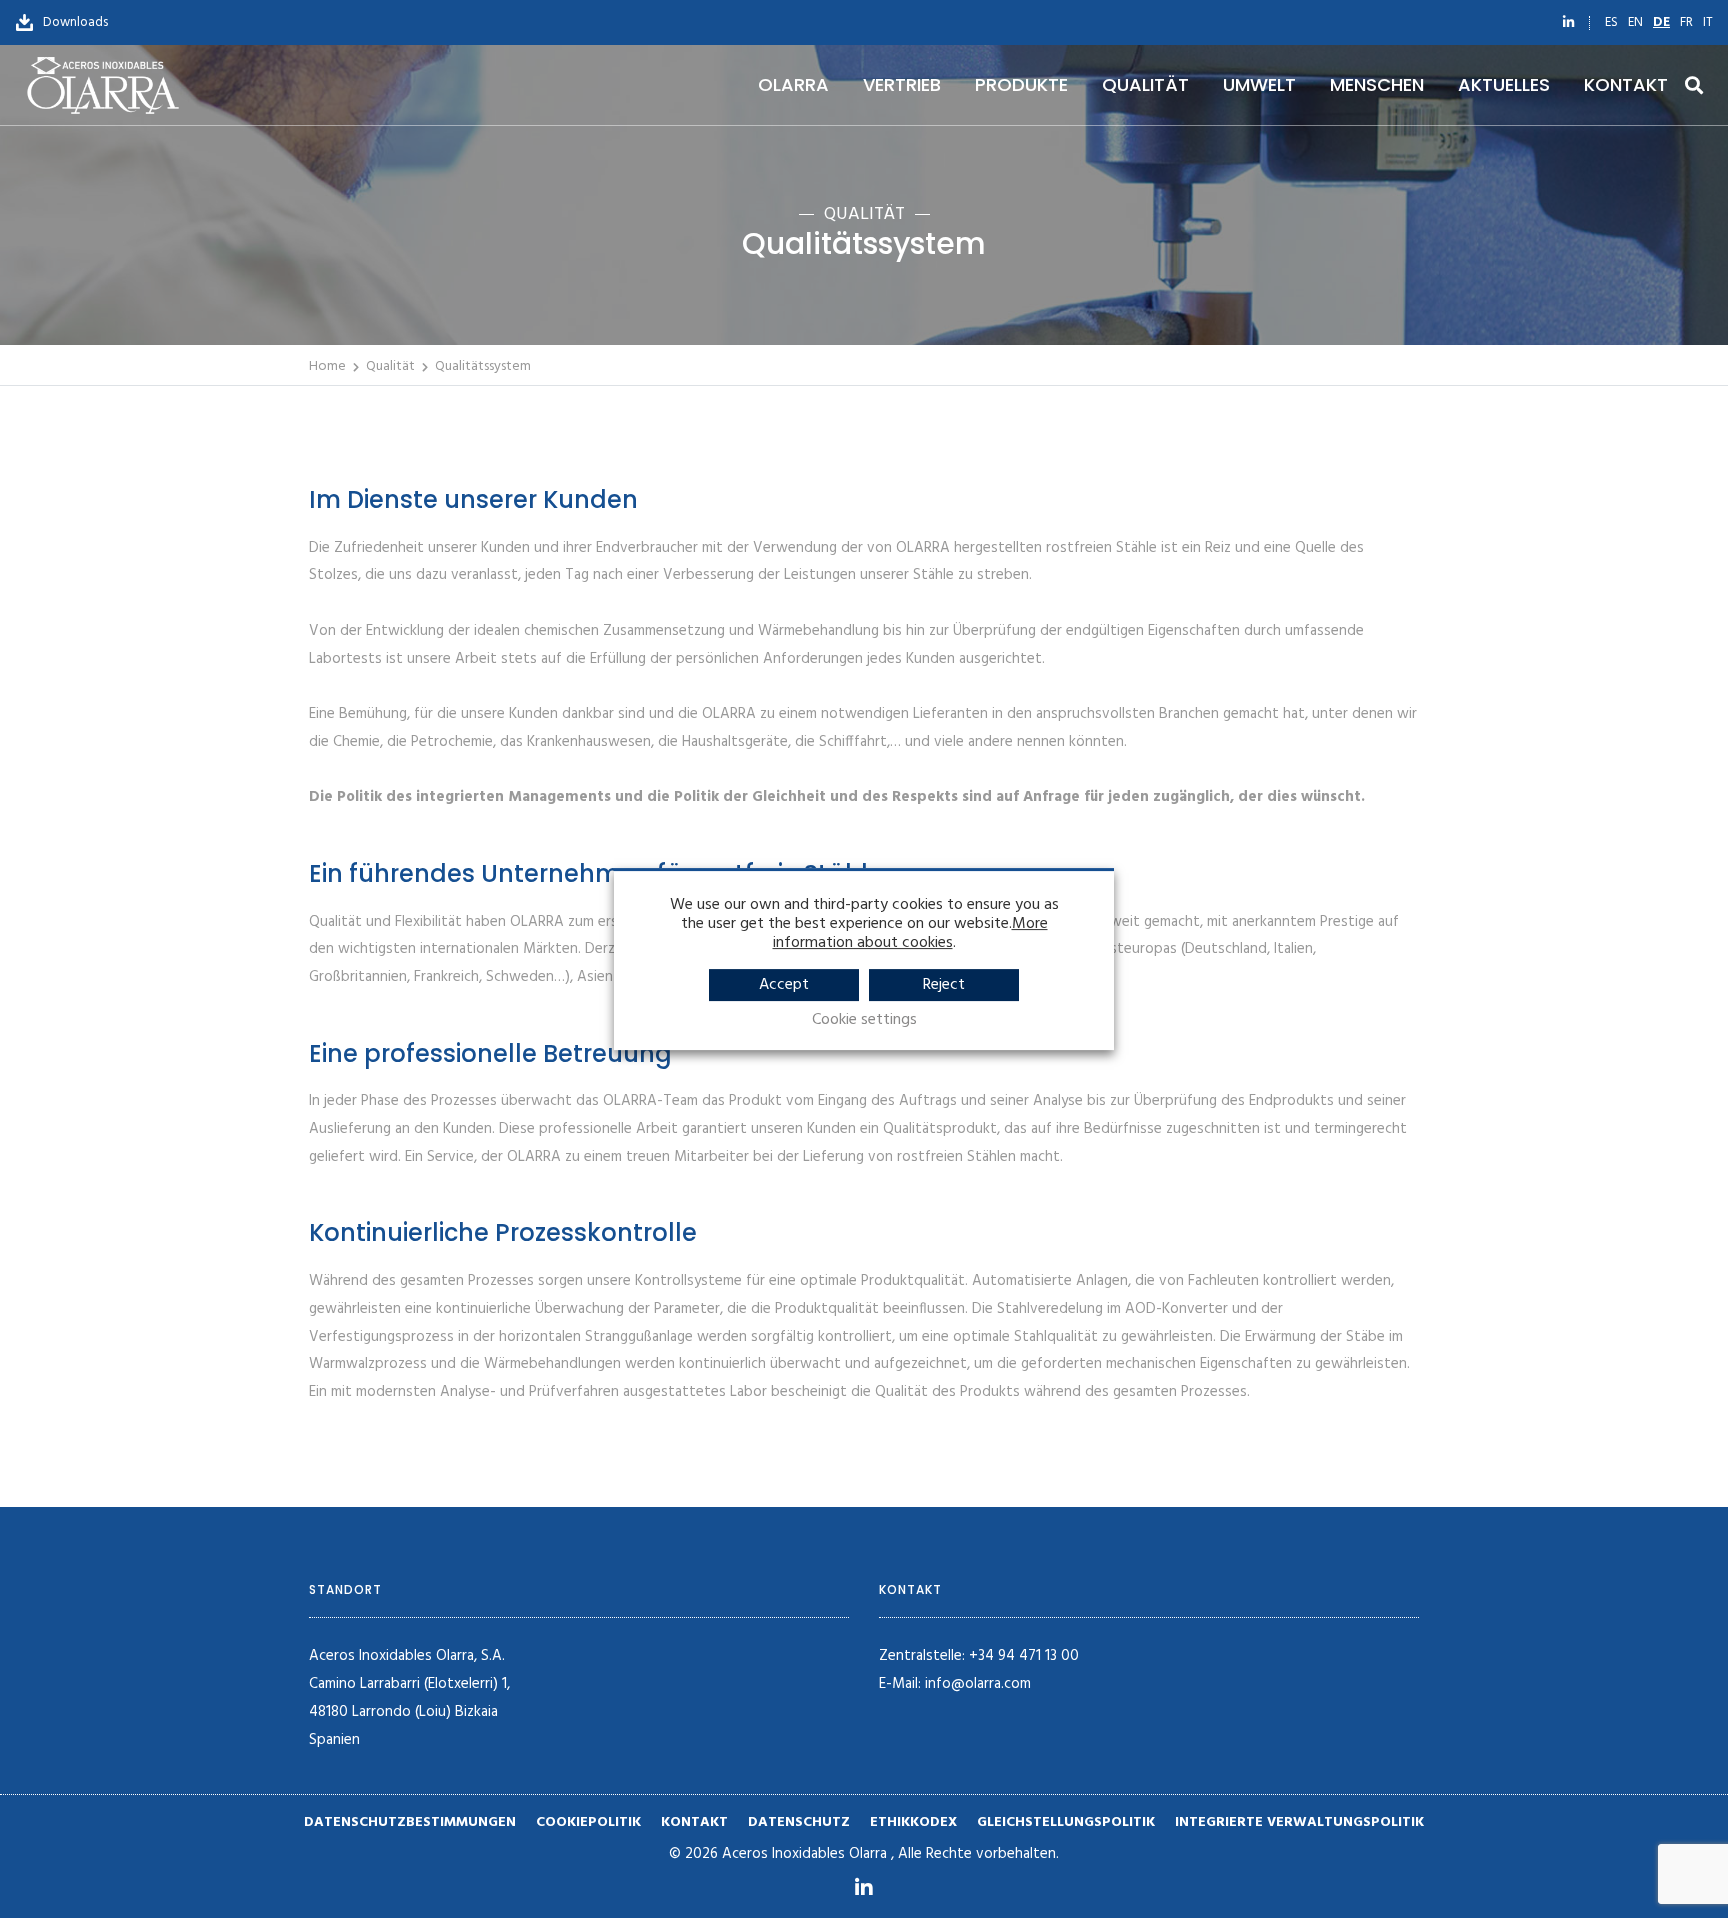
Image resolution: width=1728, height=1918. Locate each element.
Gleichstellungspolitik (1066, 1822)
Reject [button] (944, 985)
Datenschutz (799, 1822)
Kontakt (694, 1822)
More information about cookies (910, 933)
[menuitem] (1611, 22)
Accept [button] (784, 985)
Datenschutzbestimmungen (410, 1822)
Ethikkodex (913, 1822)
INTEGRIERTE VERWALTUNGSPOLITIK (1299, 1822)
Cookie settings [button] (864, 1020)
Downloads (72, 22)
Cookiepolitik (588, 1822)
